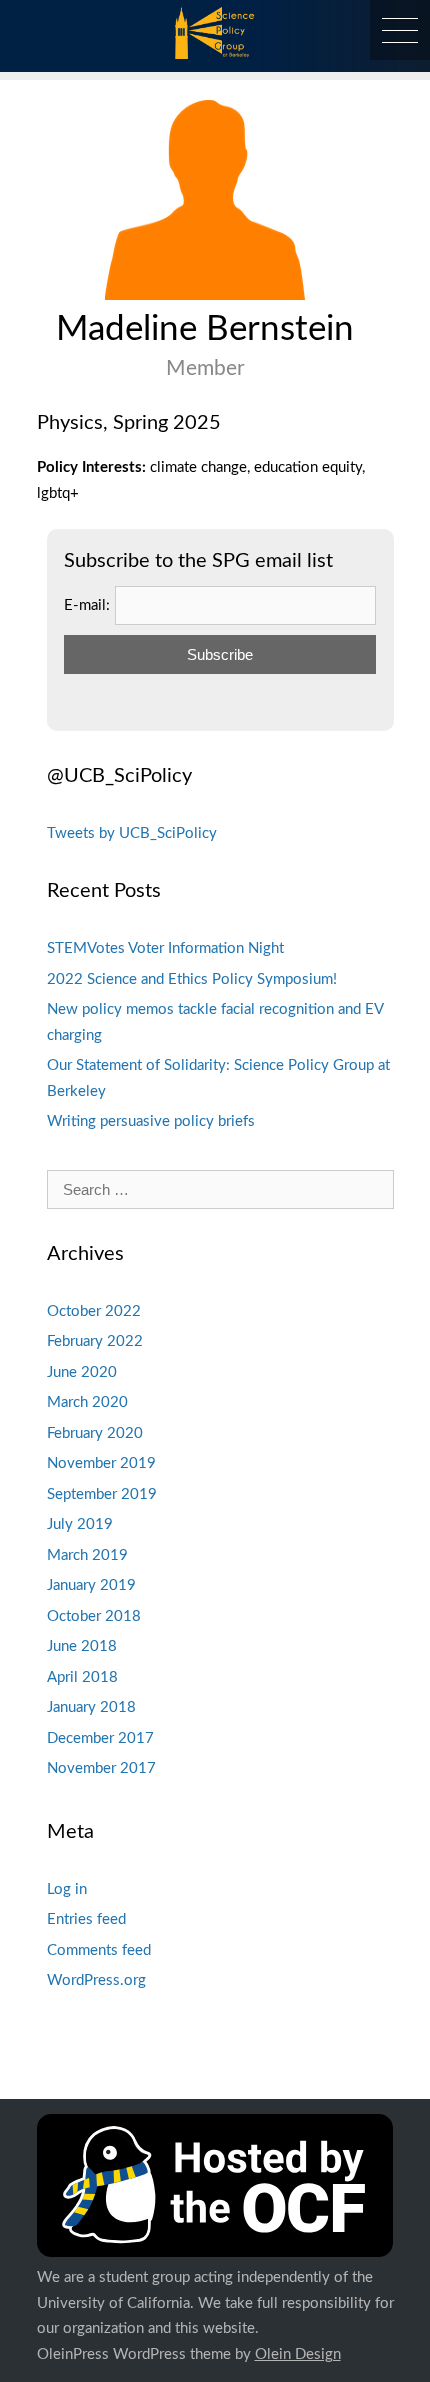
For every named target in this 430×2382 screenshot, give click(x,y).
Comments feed (99, 1950)
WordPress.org (96, 1980)
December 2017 (100, 1738)
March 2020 (87, 1402)
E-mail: (87, 605)
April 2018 (82, 1677)
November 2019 (101, 1463)
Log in (67, 1889)
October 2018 (94, 1616)
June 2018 (82, 1646)
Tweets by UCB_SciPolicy (132, 833)
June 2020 (82, 1372)
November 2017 (101, 1768)
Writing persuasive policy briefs (151, 1121)
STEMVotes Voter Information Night (165, 948)
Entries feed (86, 1919)
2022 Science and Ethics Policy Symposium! (192, 979)
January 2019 (91, 1585)
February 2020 (95, 1433)
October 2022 (94, 1311)
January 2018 (91, 1707)
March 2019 (87, 1555)
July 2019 (80, 1524)
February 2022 (95, 1341)
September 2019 (102, 1494)
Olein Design (298, 2354)
